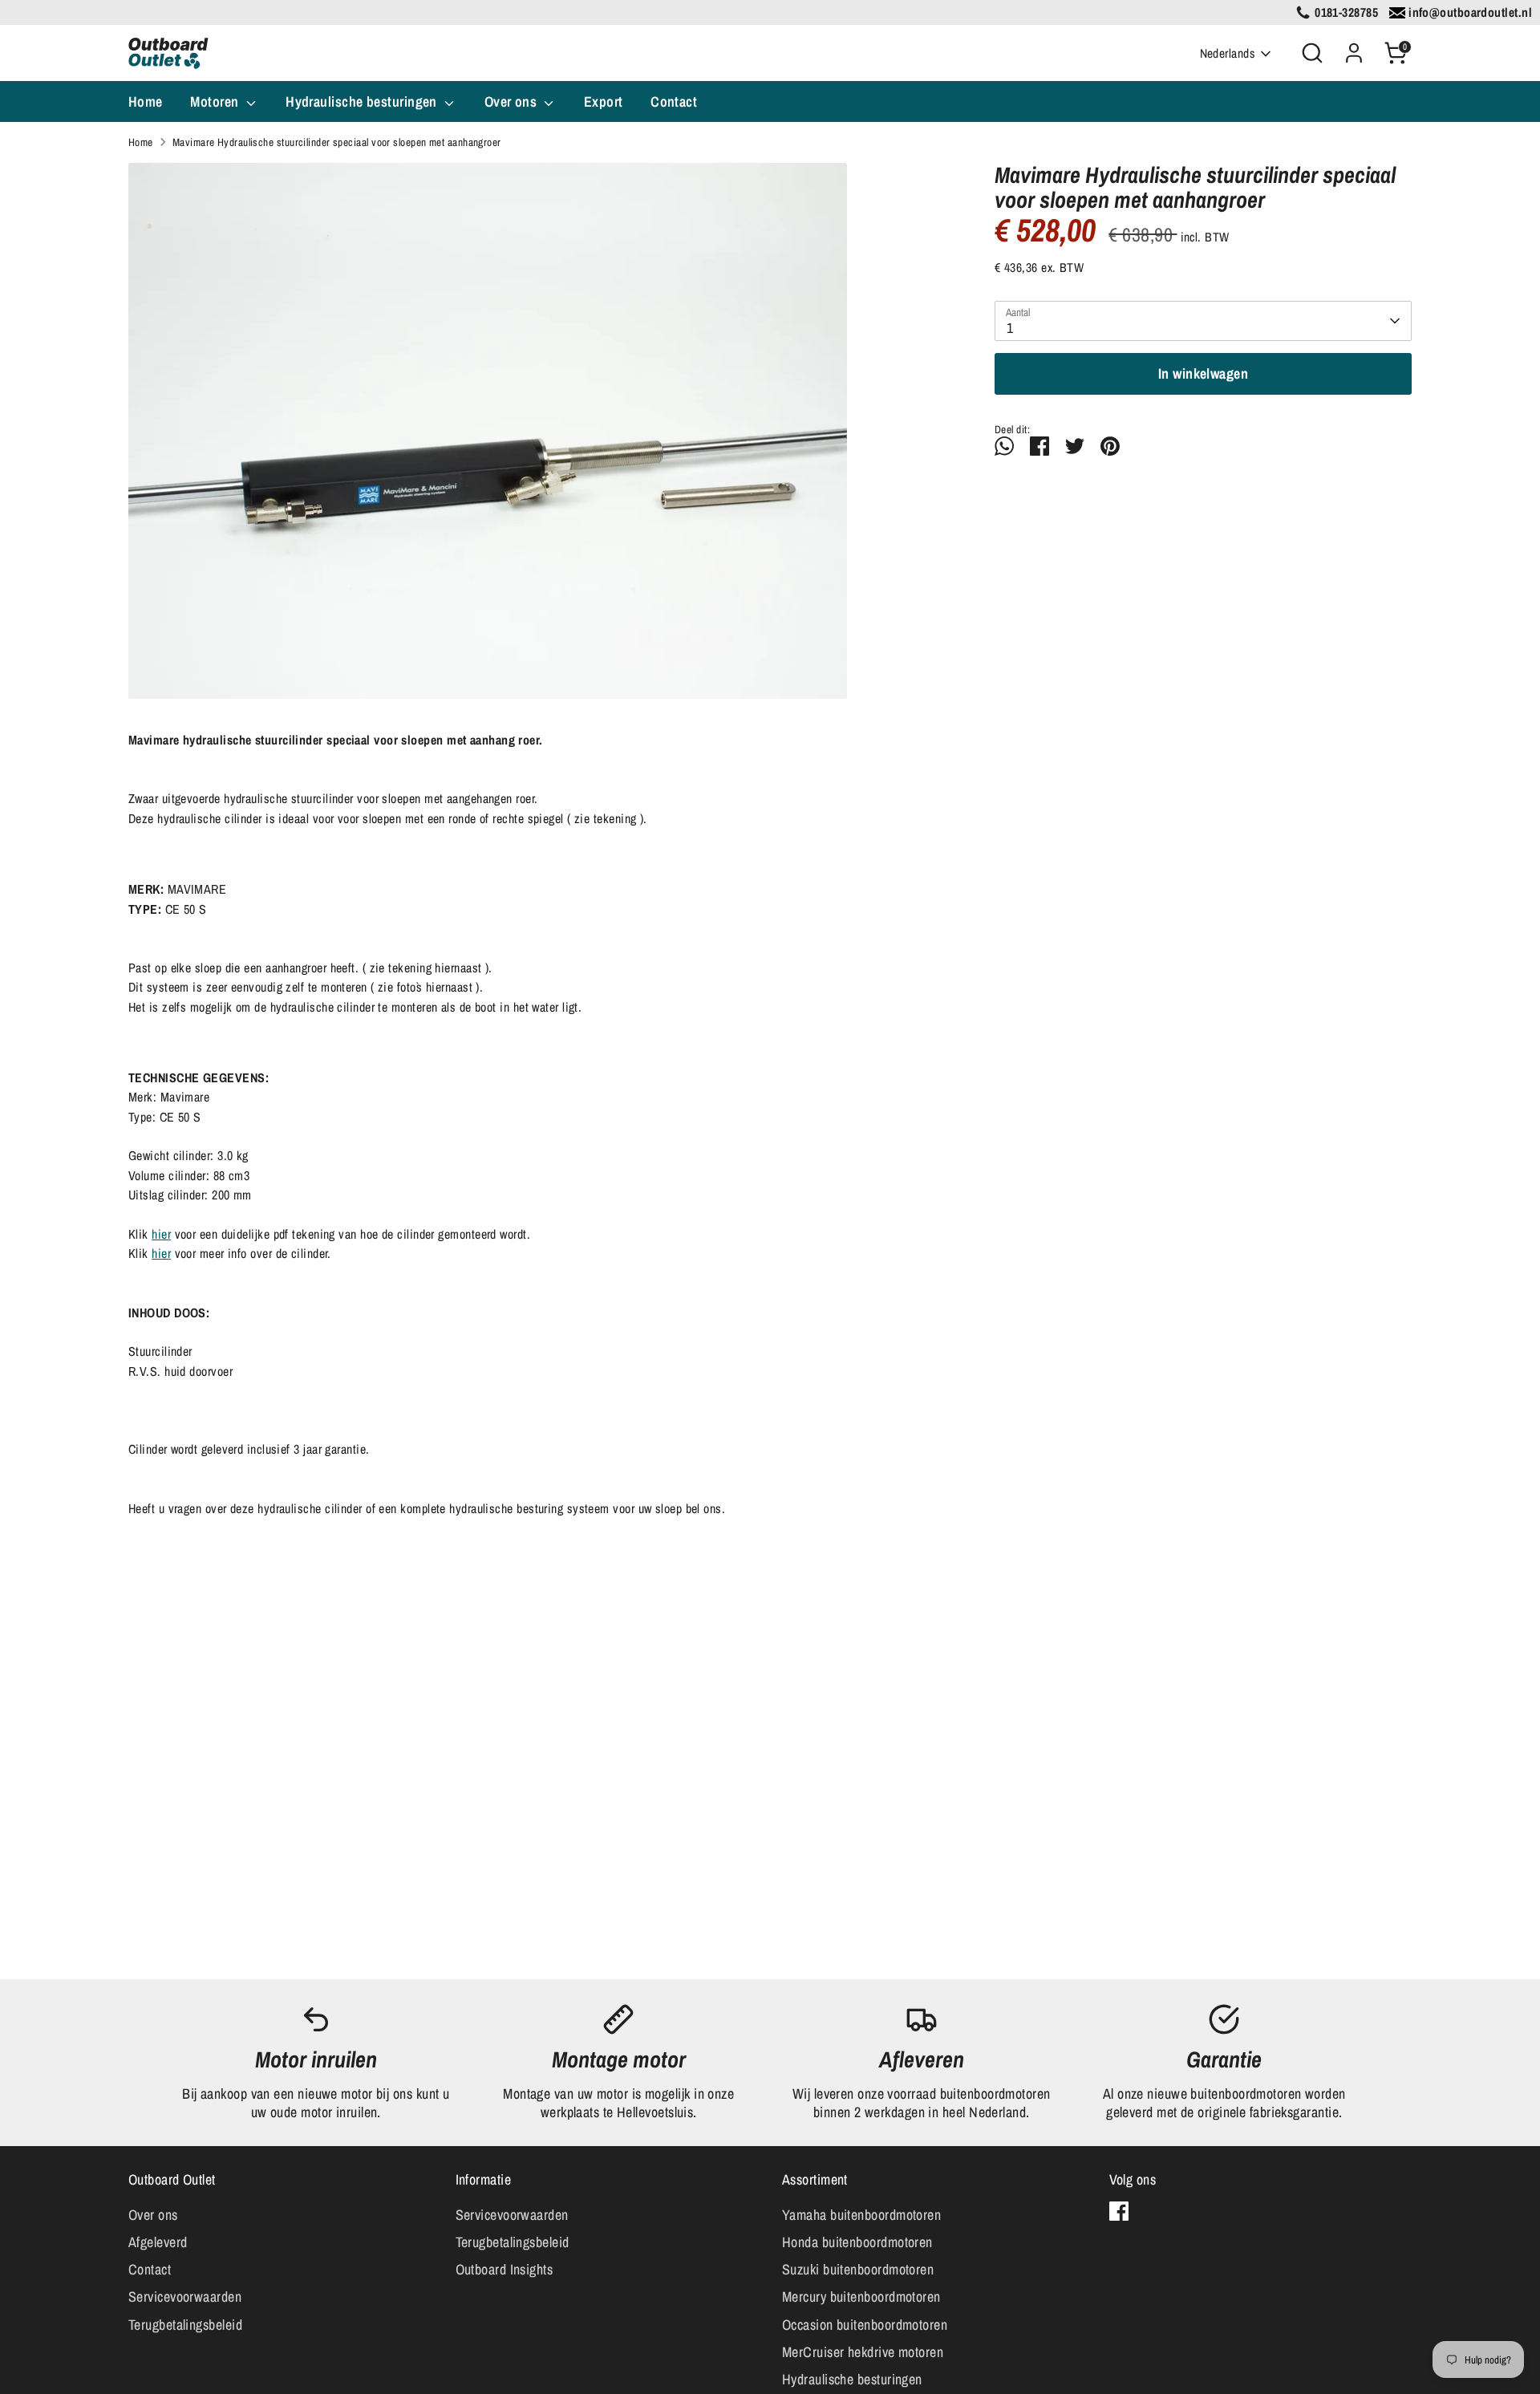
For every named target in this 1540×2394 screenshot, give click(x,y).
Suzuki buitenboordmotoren (858, 2269)
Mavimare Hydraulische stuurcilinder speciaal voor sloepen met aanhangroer (337, 142)
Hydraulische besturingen (363, 101)
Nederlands (1228, 53)
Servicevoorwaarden (185, 2297)
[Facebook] (1119, 2211)
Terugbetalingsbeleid (185, 2325)
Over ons (513, 101)
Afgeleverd (158, 2242)
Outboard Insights (505, 2269)
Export (604, 101)
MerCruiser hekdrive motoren (863, 2352)
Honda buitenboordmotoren (857, 2242)
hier (161, 1234)
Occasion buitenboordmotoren (865, 2325)
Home (146, 101)
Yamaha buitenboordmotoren (861, 2215)
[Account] (1354, 53)
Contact (674, 101)
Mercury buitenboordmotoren (861, 2297)
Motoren (216, 101)
